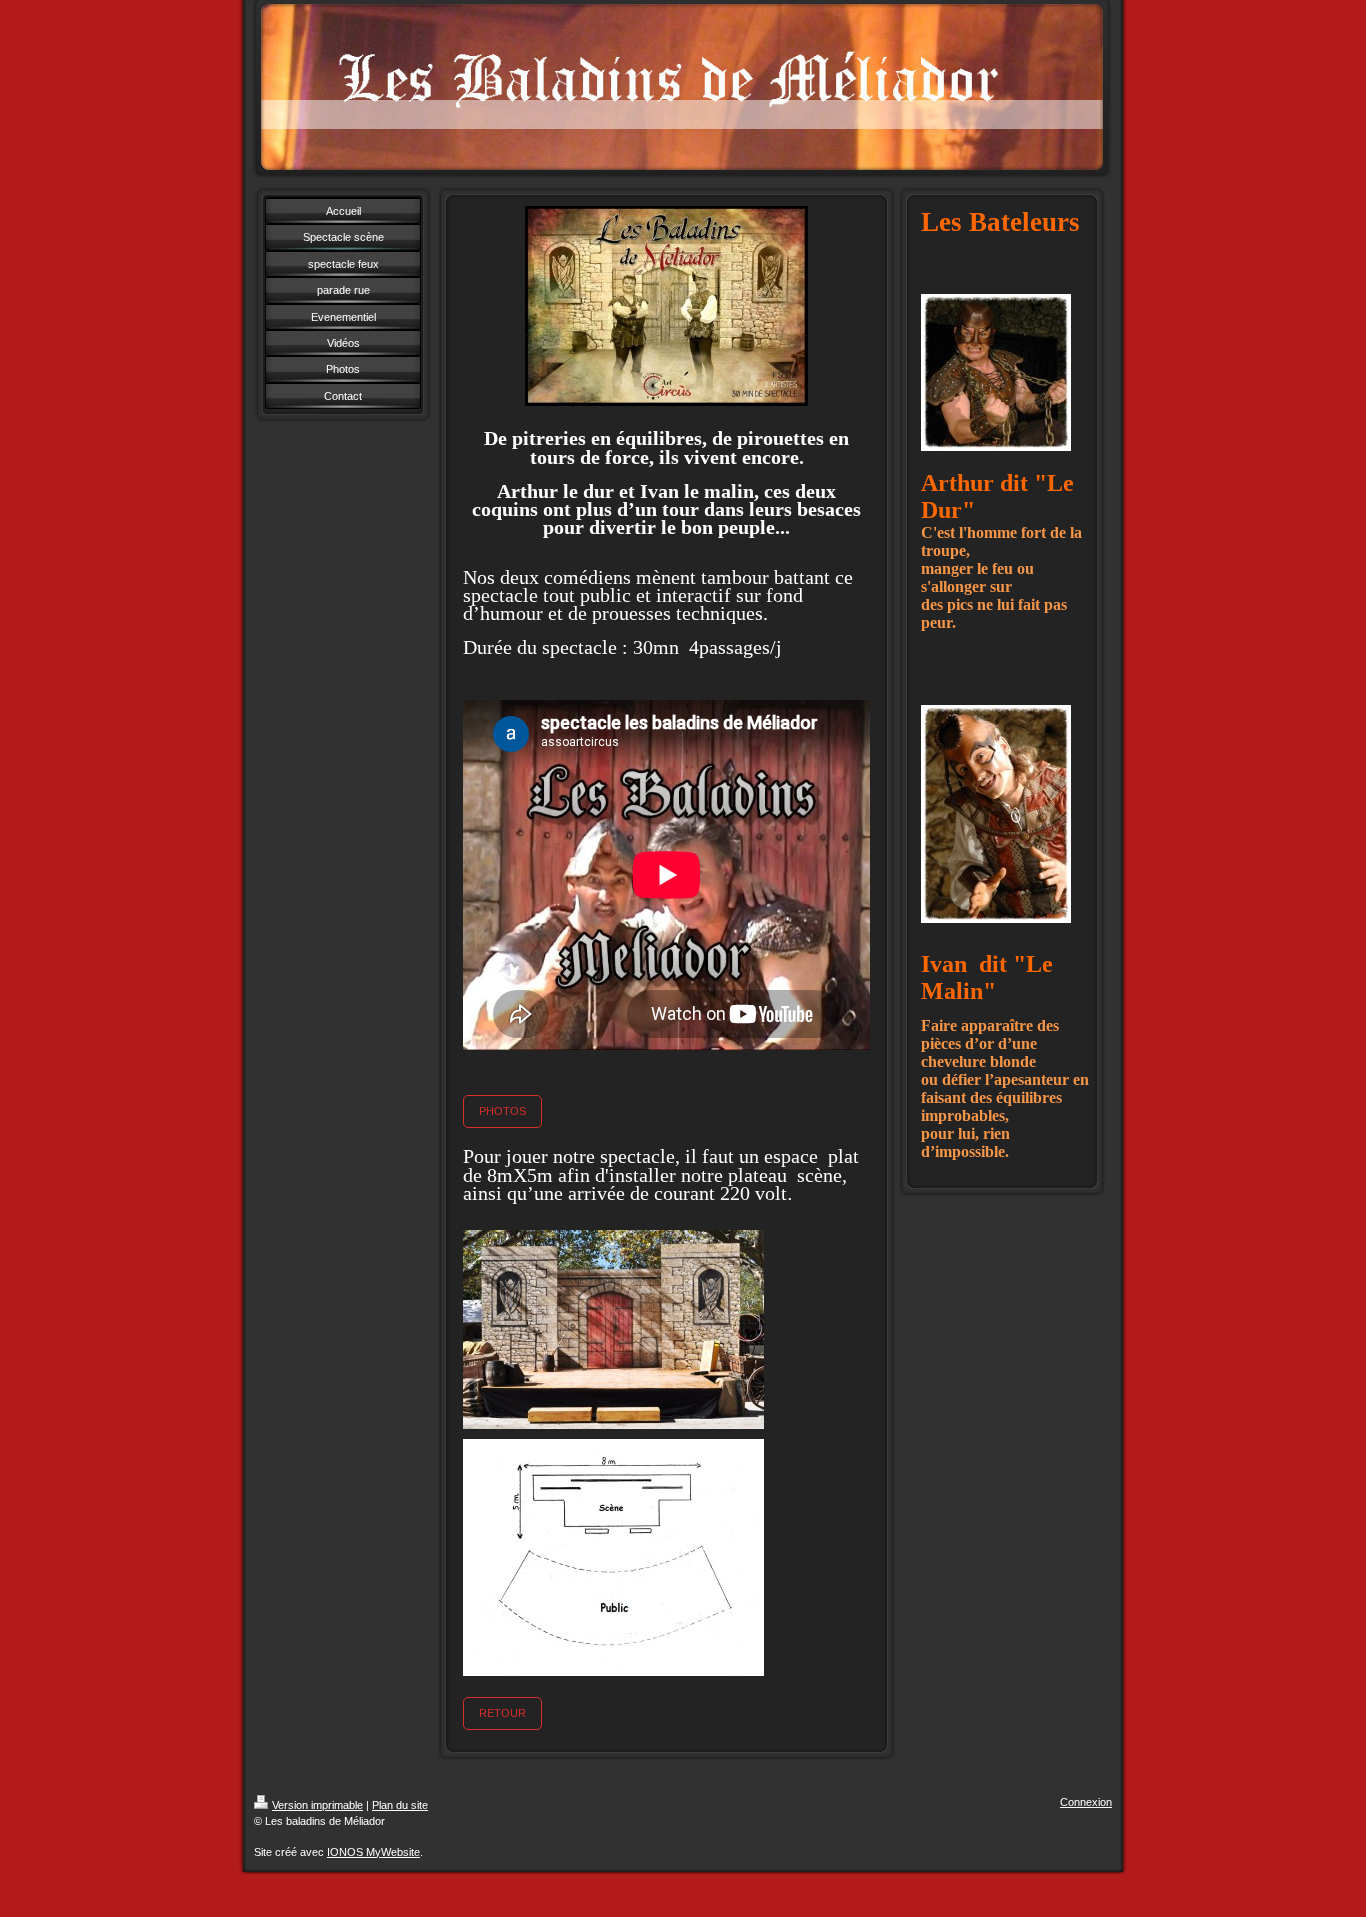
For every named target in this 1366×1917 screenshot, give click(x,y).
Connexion (1086, 1802)
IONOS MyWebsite (373, 1852)
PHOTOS (502, 1111)
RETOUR (502, 1713)
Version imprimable (317, 1805)
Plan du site (400, 1805)
